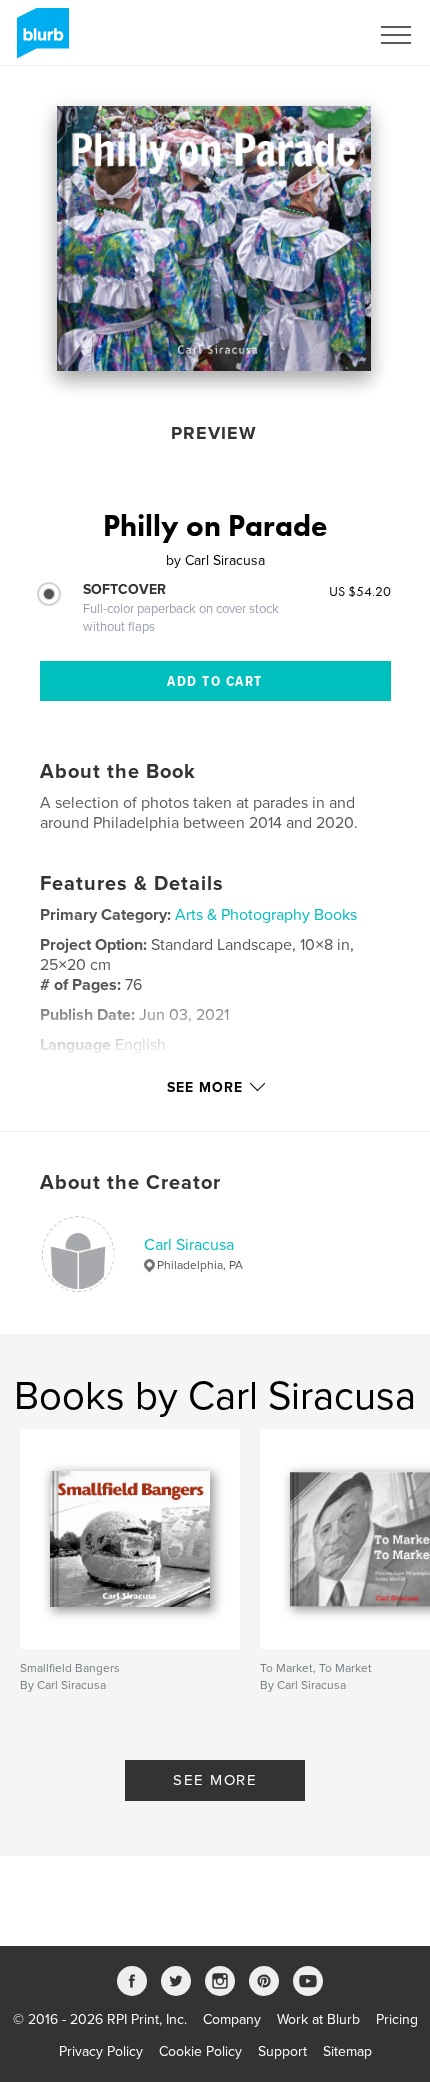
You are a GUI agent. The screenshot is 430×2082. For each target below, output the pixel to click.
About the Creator (130, 1183)
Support (282, 2051)
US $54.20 (360, 591)
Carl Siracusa (189, 1245)
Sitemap (347, 2051)
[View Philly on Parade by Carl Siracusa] (214, 238)
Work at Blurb (318, 2019)
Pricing (397, 2019)
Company (232, 2019)
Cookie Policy (200, 2051)
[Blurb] (39, 41)
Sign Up (318, 35)
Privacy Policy (101, 2051)
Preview (214, 433)
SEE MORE (215, 1780)
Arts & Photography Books (266, 915)
